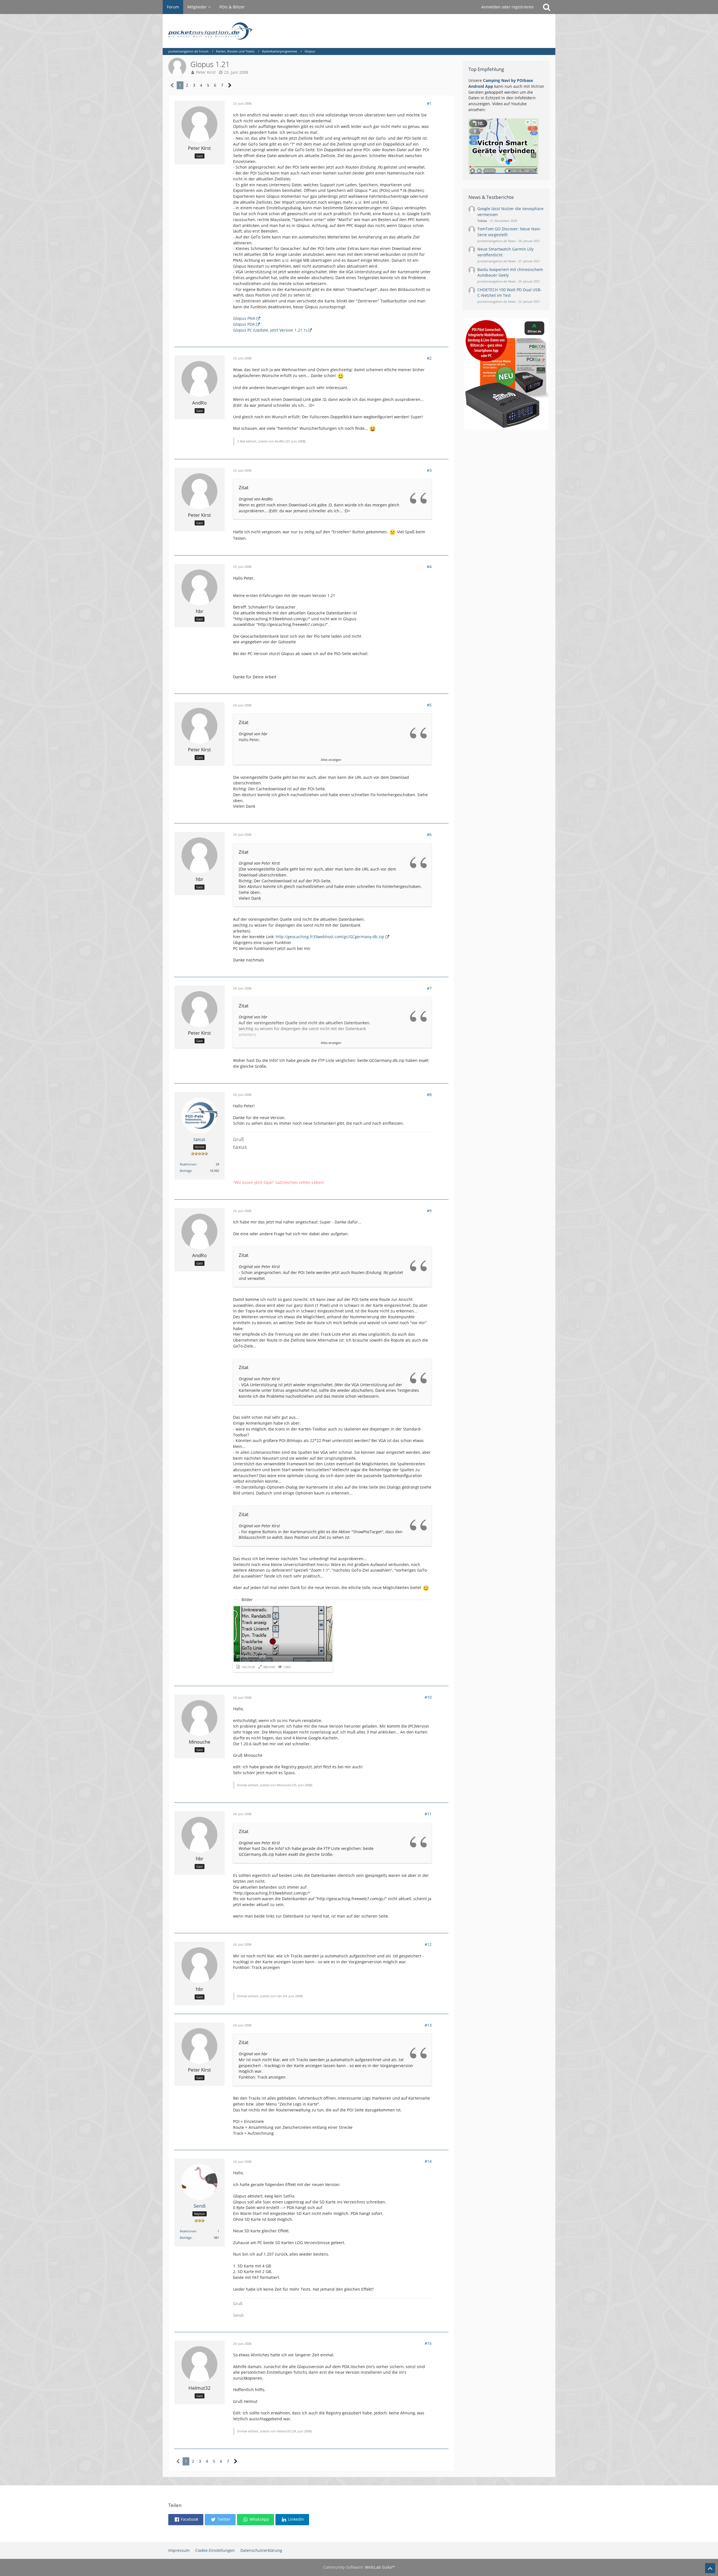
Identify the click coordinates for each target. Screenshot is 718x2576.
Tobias (482, 221)
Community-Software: (359, 2567)
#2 (429, 358)
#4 (429, 567)
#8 (429, 1095)
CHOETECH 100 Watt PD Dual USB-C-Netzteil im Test (509, 293)
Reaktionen (188, 1164)
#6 (429, 834)
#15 (428, 2343)
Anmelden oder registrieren (508, 7)
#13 (428, 2025)
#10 (428, 1697)
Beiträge (186, 1171)
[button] (186, 2520)
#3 (429, 470)
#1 (429, 103)
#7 (429, 988)
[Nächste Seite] (230, 85)
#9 (429, 1211)
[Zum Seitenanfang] (710, 2568)
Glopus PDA (244, 324)
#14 (428, 2161)
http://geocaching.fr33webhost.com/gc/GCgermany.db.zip (330, 937)
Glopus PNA (244, 318)
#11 (428, 1814)
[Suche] (547, 7)
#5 (429, 705)
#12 (428, 1944)
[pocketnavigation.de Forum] (359, 31)
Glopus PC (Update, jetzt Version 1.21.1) (270, 330)
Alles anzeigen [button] (331, 760)
